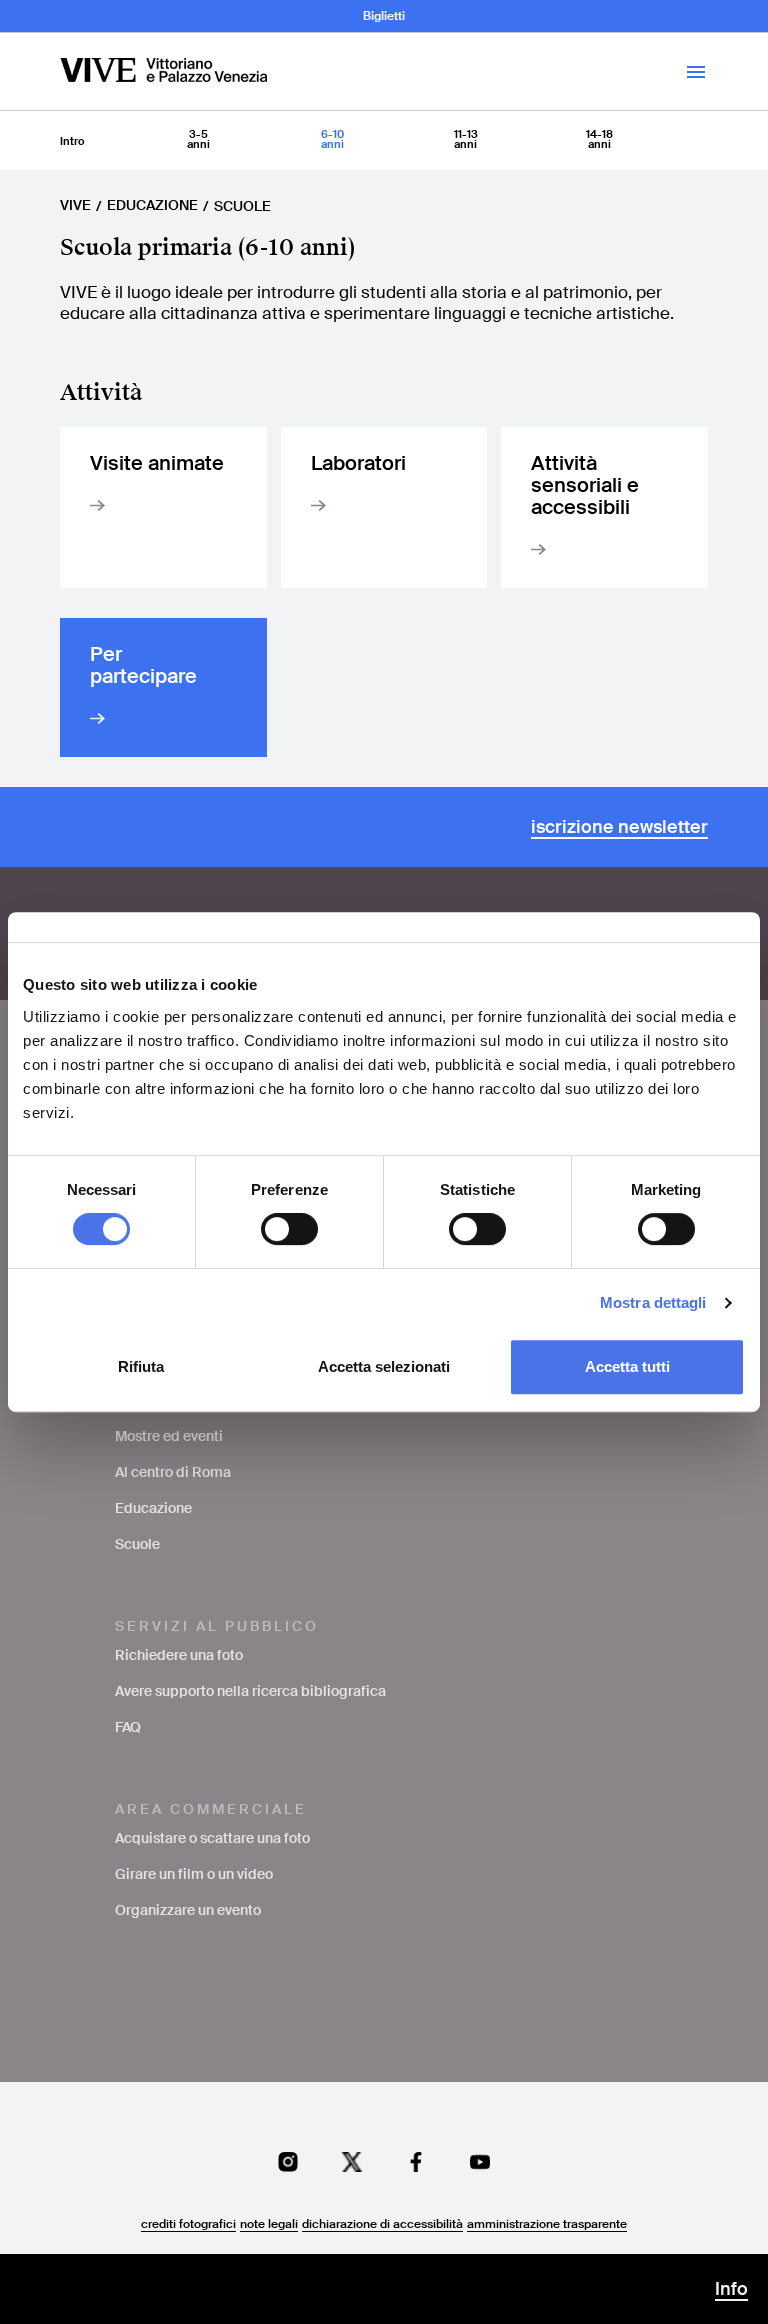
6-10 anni (332, 139)
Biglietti (384, 16)
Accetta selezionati (384, 1366)
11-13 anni (466, 139)
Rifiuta (141, 1366)
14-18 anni (599, 139)
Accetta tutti (627, 1366)
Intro (72, 141)
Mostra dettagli (653, 1302)
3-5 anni (198, 139)
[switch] (289, 1229)
